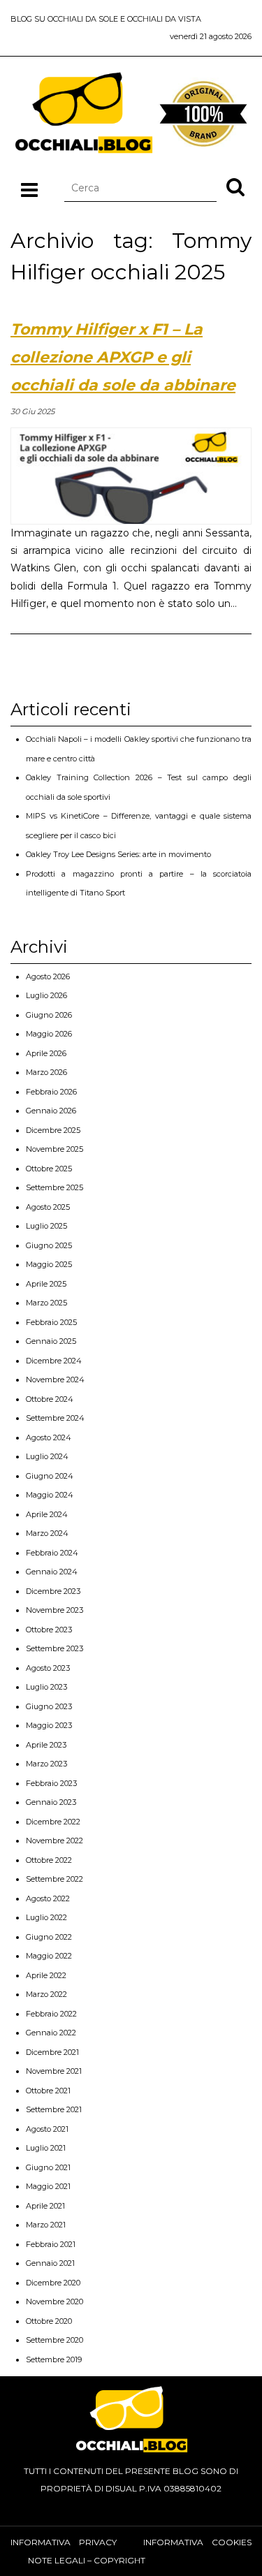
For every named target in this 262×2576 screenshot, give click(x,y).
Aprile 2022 (46, 1975)
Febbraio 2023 (51, 1783)
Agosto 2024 (49, 1437)
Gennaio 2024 (52, 1572)
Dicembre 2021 (52, 2052)
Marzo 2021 (46, 2225)
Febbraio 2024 (52, 1553)
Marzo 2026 (46, 1072)
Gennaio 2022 (51, 2033)
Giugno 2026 (49, 1015)
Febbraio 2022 (51, 2014)
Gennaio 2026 (51, 1111)
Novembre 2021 (54, 2071)
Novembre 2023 (54, 1610)
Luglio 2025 (46, 1226)
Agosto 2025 (48, 1207)
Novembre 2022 (54, 1840)
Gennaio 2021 (50, 2263)
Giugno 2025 (49, 1245)
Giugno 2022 (49, 1937)
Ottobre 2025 (49, 1169)
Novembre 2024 (55, 1380)
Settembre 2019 (54, 2359)
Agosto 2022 (48, 1898)
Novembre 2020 (54, 2301)
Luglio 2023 (46, 1687)
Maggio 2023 (49, 1725)
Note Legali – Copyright (87, 2560)
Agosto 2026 (48, 976)
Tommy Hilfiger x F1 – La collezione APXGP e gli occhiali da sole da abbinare (123, 357)
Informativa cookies (197, 2542)
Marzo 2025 (46, 1303)
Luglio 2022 (46, 1917)
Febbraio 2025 (51, 1322)
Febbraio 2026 (51, 1092)
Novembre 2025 (54, 1149)
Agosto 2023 (48, 1668)
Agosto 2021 (47, 2129)
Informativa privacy (64, 2542)
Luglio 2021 (46, 2148)
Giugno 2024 (50, 1476)
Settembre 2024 (55, 1418)
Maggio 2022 (49, 1956)
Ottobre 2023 (49, 1630)
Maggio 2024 (50, 1495)
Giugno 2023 (49, 1706)
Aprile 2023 (46, 1745)
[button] (235, 186)
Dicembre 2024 (54, 1361)
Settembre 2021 (54, 2109)
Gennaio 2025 (51, 1341)
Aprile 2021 (45, 2206)
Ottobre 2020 (49, 2321)
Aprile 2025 (46, 1284)
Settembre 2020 (54, 2340)
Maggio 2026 (49, 1034)
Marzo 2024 (47, 1533)
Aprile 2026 (46, 1053)
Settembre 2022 (54, 1879)
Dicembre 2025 (53, 1130)
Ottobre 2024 (50, 1399)
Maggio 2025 (49, 1264)
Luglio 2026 (46, 995)
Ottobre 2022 (49, 1860)
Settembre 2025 (54, 1187)
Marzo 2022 (46, 1994)
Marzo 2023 (46, 1764)
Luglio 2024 (47, 1456)
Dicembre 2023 (53, 1591)
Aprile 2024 (47, 1514)
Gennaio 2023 (51, 1802)
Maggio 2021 (48, 2186)
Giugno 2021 (48, 2167)
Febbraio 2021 (51, 2244)
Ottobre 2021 (48, 2091)
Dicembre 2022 (53, 1822)
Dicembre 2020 (53, 2283)
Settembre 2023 (54, 1648)
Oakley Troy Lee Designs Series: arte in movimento (118, 854)
